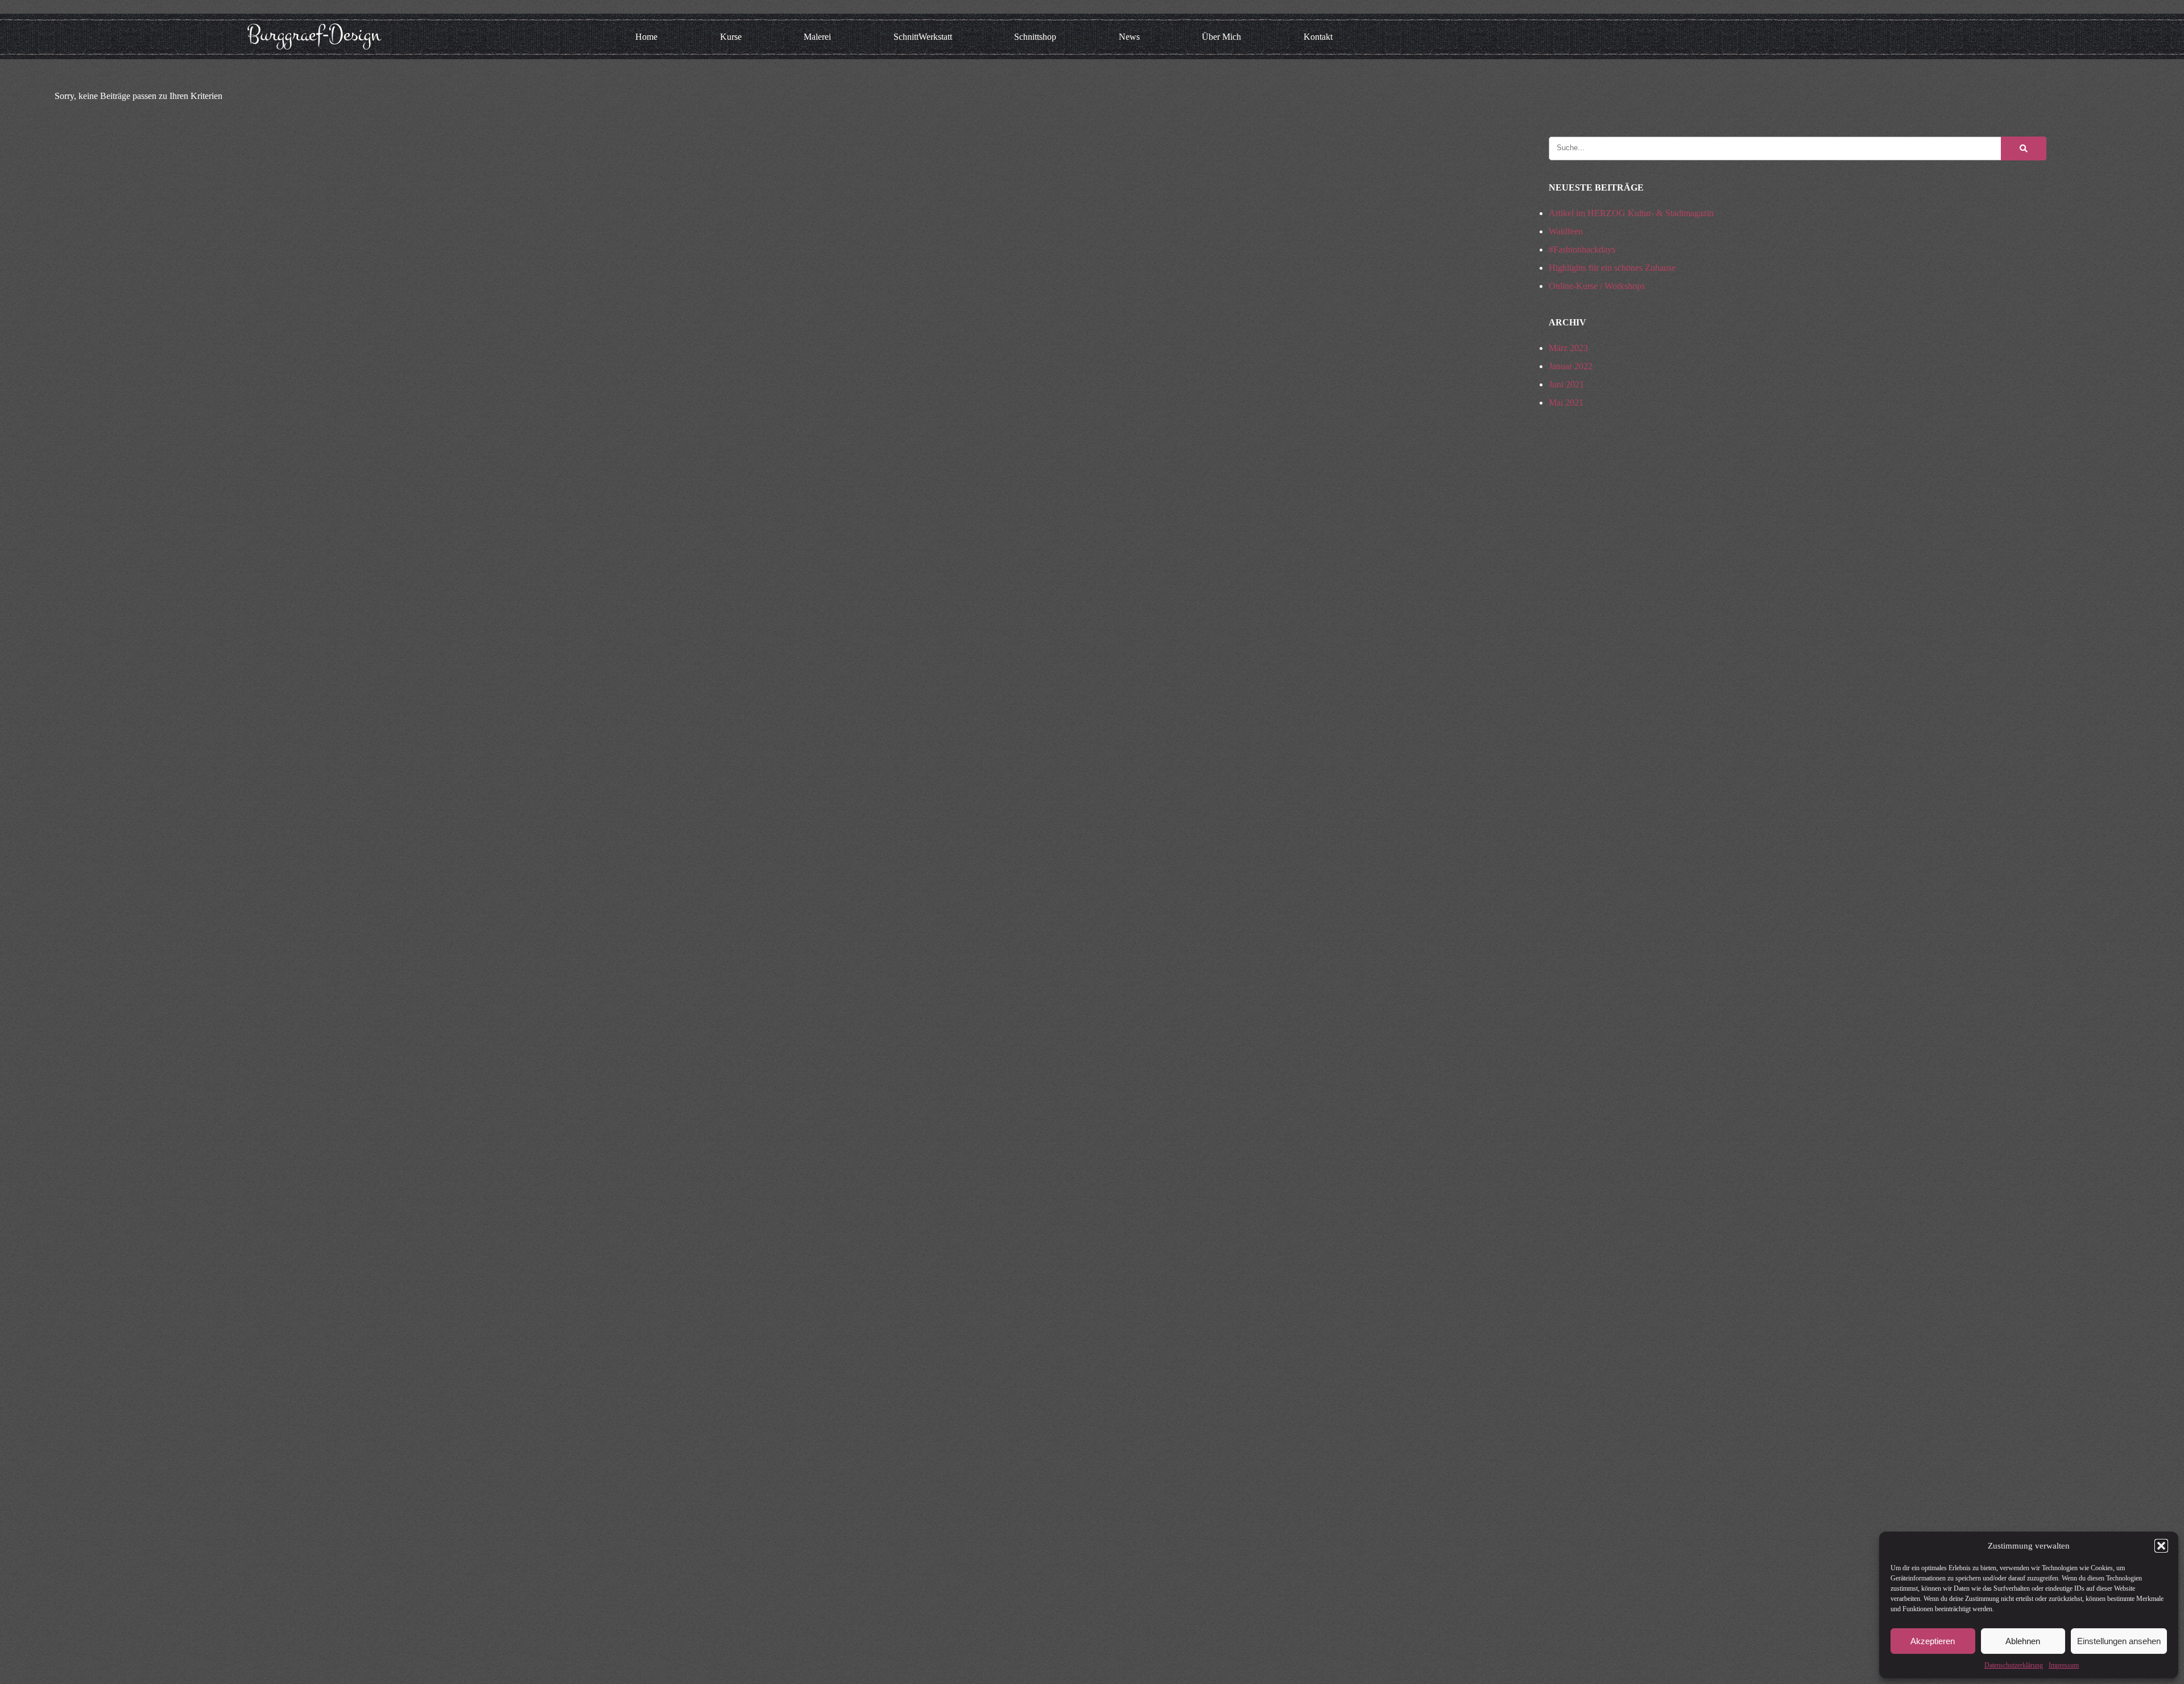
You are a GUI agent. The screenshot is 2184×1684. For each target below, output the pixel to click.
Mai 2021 (1566, 403)
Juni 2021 (1566, 384)
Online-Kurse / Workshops (1597, 286)
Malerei (817, 37)
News (1129, 37)
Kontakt (1318, 37)
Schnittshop (1035, 37)
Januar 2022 (1571, 366)
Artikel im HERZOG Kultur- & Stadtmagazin (1631, 213)
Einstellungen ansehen (2119, 1641)
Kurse (731, 37)
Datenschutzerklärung (2014, 1665)
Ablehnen (2023, 1641)
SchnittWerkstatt (923, 37)
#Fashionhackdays (1582, 249)
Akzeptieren (1933, 1641)
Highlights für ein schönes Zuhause (1612, 268)
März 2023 (1568, 348)
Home (646, 37)
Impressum (2064, 1665)
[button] (2161, 1546)
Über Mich (1221, 37)
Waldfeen (1566, 231)
